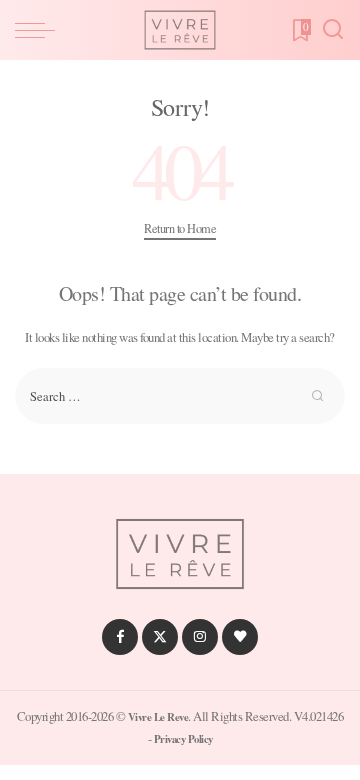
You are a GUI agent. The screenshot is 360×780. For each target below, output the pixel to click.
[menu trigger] (40, 30)
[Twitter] (160, 637)
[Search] (333, 30)
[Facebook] (120, 637)
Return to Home (180, 228)
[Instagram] (200, 637)
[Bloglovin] (240, 637)
